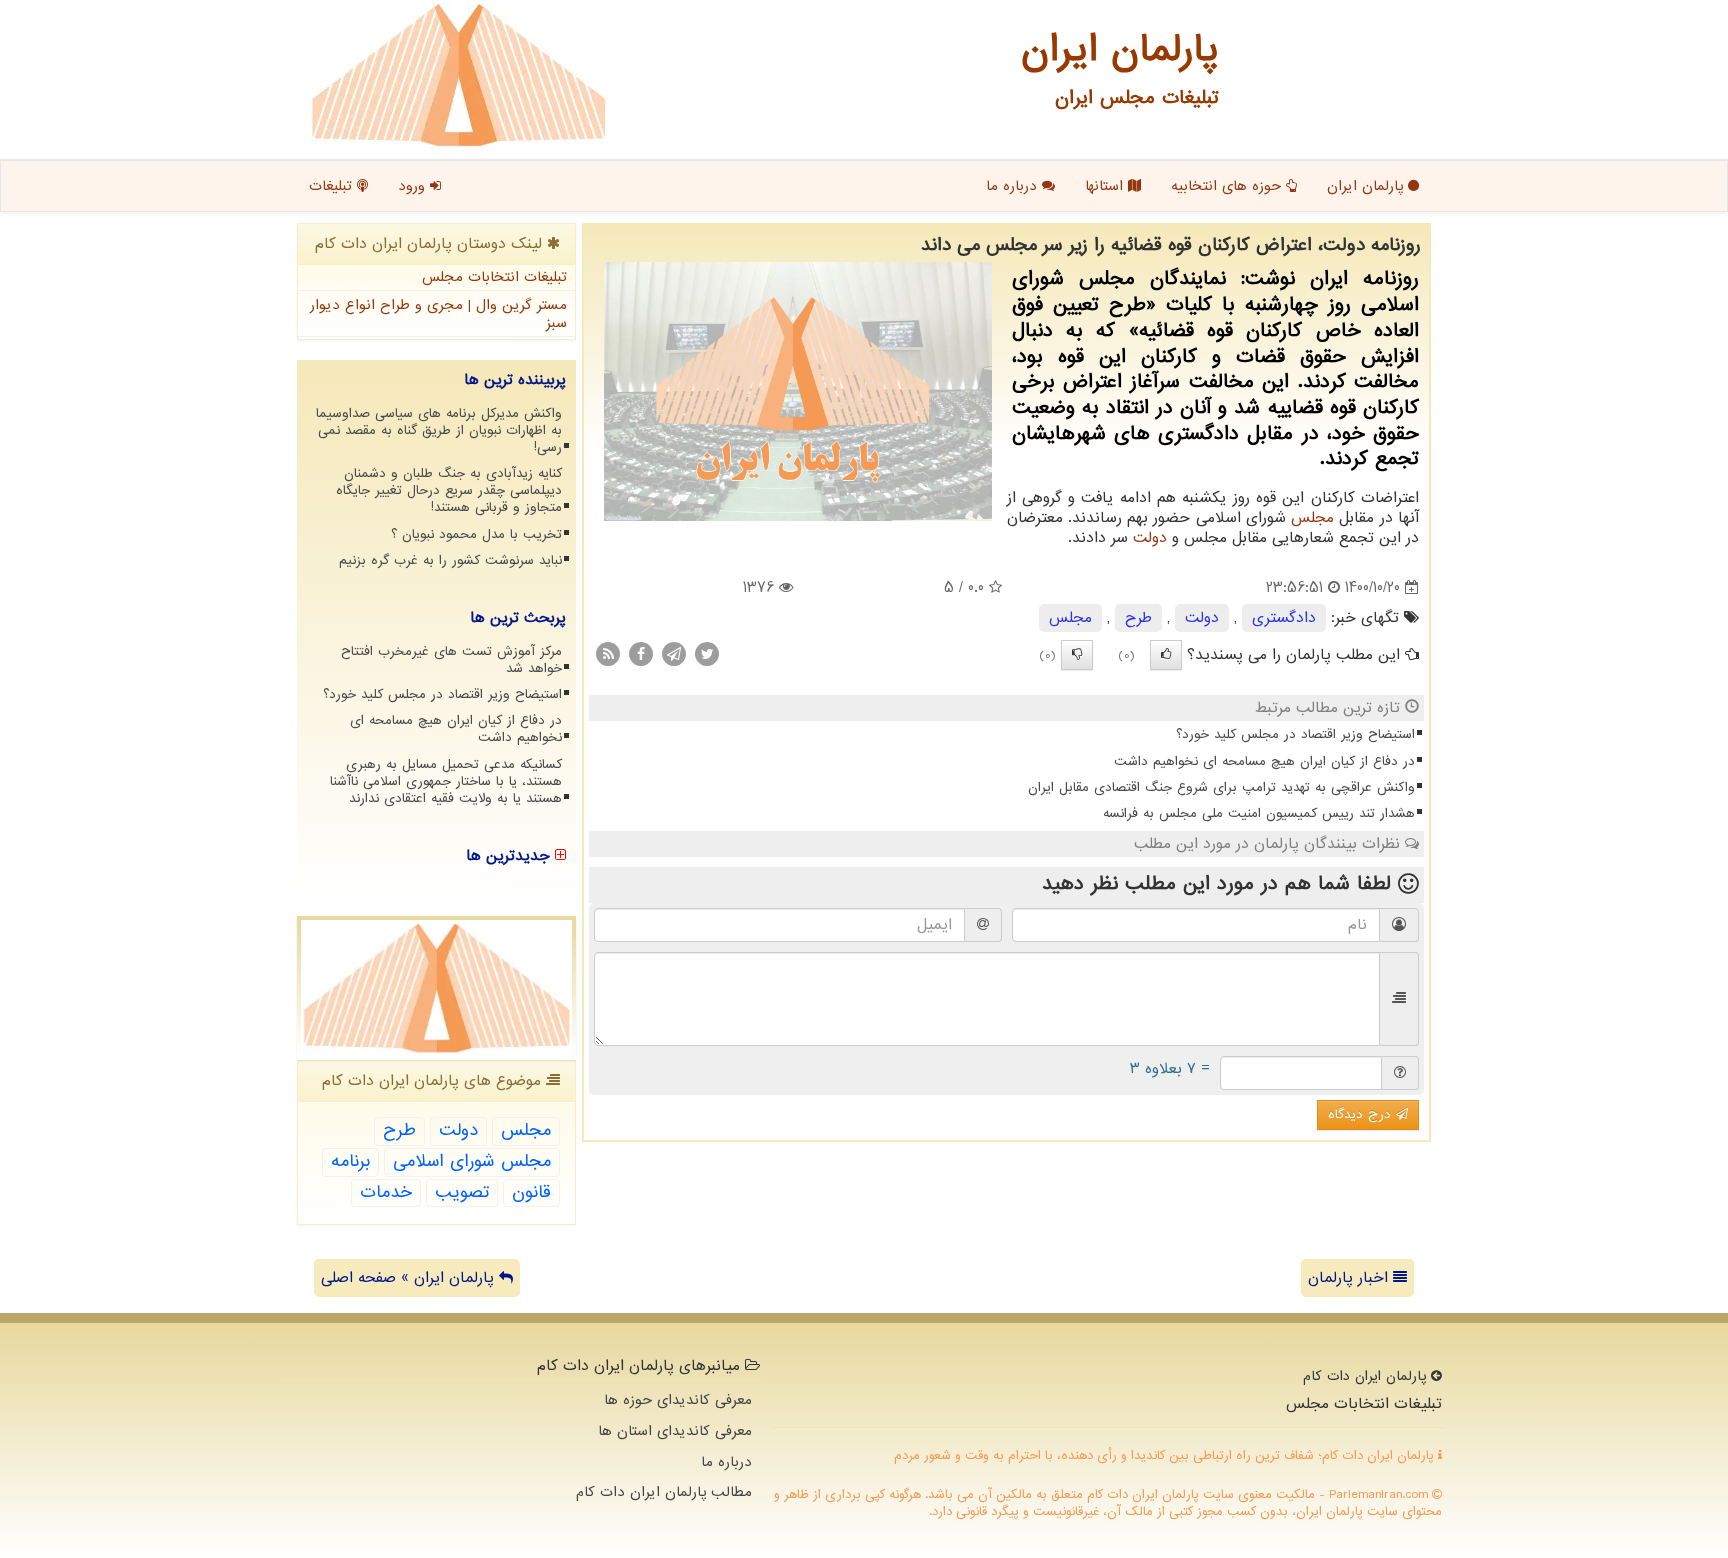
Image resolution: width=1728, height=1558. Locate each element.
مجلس (1312, 518)
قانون (531, 1192)
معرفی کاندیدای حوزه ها (678, 1400)
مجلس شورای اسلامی (472, 1161)
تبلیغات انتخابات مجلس (494, 277)
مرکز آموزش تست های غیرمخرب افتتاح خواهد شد (451, 660)
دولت (1150, 538)
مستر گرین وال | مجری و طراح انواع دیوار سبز (438, 314)
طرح (1138, 618)
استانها (1106, 186)
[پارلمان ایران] (458, 75)
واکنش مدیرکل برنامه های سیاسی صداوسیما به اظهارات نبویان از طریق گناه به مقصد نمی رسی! (439, 430)
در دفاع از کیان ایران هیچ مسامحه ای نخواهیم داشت (1264, 761)
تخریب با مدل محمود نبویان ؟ (476, 534)
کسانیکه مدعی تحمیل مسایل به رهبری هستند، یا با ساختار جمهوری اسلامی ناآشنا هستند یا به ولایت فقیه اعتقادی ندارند (446, 781)
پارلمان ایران (1367, 186)
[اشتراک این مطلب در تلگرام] (674, 654)
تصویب (462, 1192)
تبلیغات (333, 186)
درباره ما (1014, 186)
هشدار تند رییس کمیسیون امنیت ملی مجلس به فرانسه (1259, 813)
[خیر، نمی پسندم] (1077, 655)
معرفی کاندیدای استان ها (675, 1431)
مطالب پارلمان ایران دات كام (664, 1492)
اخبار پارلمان (1350, 1278)
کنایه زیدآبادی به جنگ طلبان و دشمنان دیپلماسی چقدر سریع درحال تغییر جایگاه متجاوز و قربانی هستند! (449, 490)
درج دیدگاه (1362, 1114)
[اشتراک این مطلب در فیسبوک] (641, 654)
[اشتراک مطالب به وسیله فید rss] (608, 654)
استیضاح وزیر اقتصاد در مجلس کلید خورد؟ (1295, 734)
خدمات (386, 1192)
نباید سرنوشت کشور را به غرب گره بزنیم (450, 560)
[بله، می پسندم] (1166, 655)
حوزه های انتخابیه (1228, 186)
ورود (414, 186)
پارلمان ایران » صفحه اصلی (410, 1278)
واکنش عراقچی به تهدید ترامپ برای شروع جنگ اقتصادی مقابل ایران (1221, 787)
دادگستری (1284, 618)
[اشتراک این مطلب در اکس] (707, 654)
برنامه (350, 1161)
